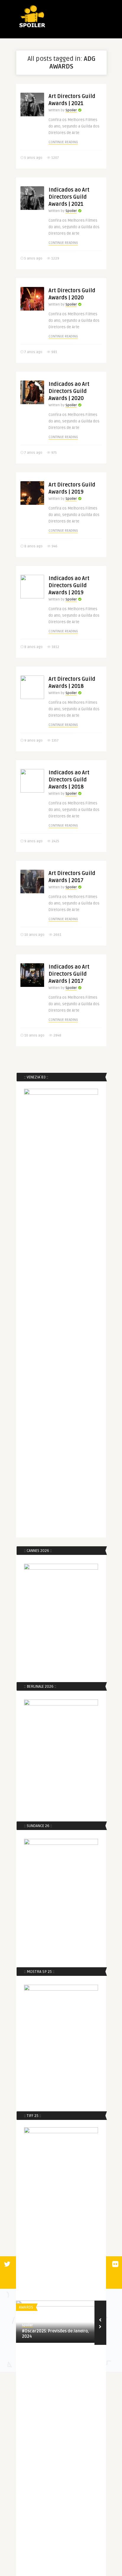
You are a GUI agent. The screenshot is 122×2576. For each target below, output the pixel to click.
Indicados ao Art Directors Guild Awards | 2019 (69, 585)
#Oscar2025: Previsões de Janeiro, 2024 (55, 2334)
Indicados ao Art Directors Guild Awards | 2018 (69, 780)
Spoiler (71, 110)
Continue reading (63, 142)
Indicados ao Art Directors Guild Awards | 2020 (69, 391)
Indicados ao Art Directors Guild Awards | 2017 (69, 974)
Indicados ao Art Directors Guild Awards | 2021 (69, 197)
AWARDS (26, 2307)
